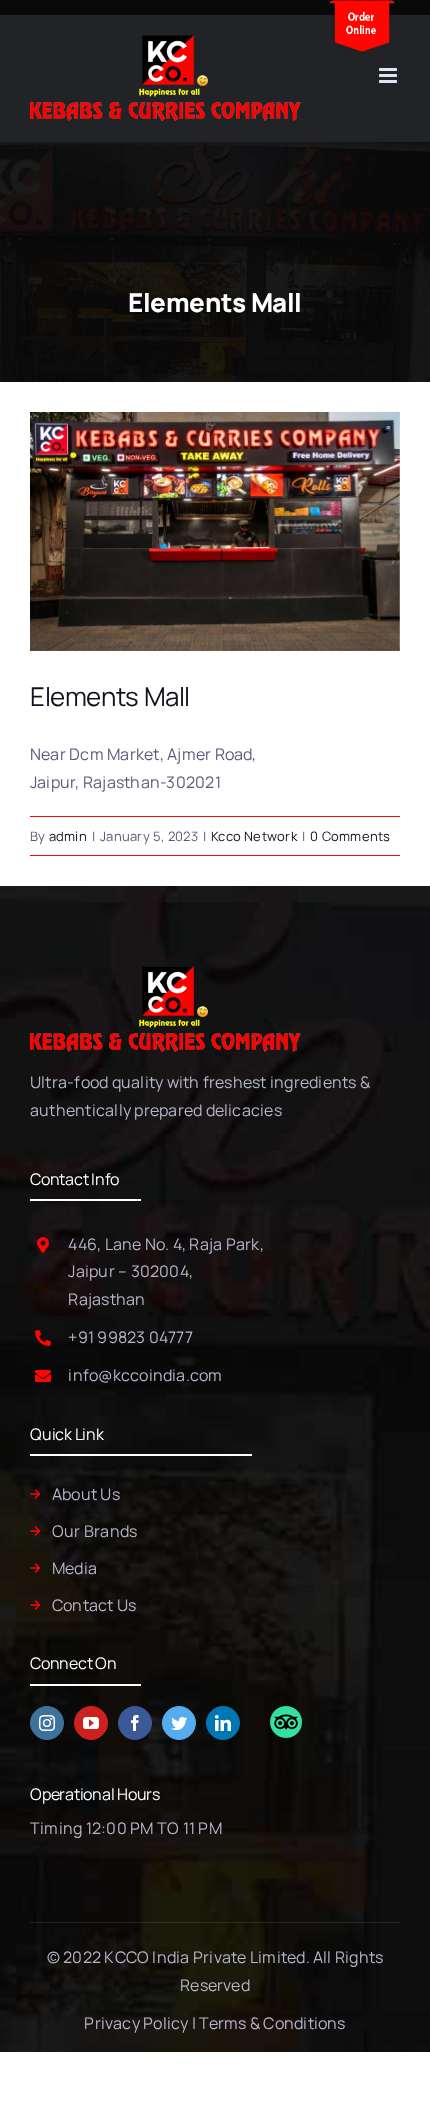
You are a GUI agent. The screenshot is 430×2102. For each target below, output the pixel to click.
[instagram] (47, 1723)
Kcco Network (254, 836)
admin (68, 836)
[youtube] (91, 1723)
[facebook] (135, 1723)
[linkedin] (223, 1723)
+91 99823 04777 (130, 1337)
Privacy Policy (136, 2023)
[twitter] (179, 1723)
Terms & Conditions (272, 2023)
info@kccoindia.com (145, 1375)
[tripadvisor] (286, 1714)
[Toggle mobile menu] (389, 75)
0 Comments (350, 836)
